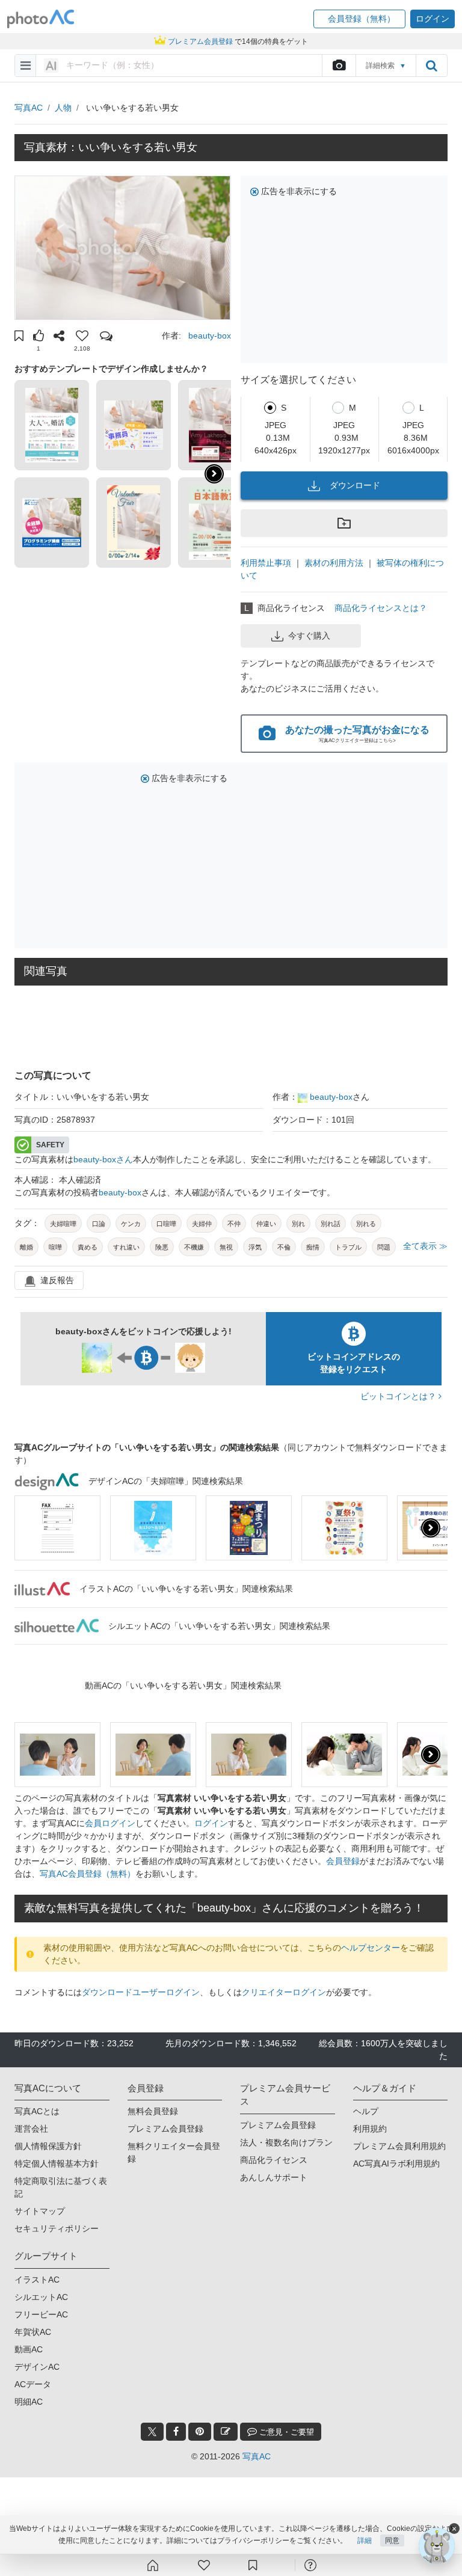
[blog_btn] (226, 2432)
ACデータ (33, 2384)
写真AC (29, 108)
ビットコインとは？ (399, 1396)
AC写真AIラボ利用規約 (396, 2164)
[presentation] (431, 1528)
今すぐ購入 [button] (309, 636)
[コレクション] (253, 2565)
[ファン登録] (204, 2565)
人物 (63, 108)
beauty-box (210, 336)
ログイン (211, 1823)
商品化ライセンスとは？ (381, 608)
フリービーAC (41, 2314)
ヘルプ (366, 2111)
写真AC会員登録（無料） (88, 1874)
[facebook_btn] (176, 2432)
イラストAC (37, 2280)
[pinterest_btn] (200, 2432)
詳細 (365, 2541)
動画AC (29, 2349)
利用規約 (370, 2129)
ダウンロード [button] (355, 485)
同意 (392, 2541)
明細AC (29, 2402)
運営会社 (31, 2129)
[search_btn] (431, 66)
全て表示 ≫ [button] (425, 1246)
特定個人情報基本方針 (57, 2164)
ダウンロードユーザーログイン (141, 1992)
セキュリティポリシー (57, 2228)
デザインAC (37, 2367)
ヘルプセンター (371, 1948)
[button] (359, 19)
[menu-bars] (26, 66)
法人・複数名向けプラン (286, 2142)
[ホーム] (153, 2565)
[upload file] (339, 66)
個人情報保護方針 (48, 2146)
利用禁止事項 (266, 563)
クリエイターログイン (284, 1992)
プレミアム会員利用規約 (399, 2146)
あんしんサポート (274, 2177)
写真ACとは (37, 2111)
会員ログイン (110, 1823)
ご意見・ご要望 (285, 2432)
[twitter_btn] (152, 2432)
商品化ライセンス (274, 2160)
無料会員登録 (153, 2111)
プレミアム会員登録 (165, 2129)
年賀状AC (33, 2332)
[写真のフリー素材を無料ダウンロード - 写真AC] (41, 19)
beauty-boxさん (103, 1159)
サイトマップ (40, 2211)
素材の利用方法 (334, 563)
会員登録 (343, 1861)
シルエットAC (41, 2297)
